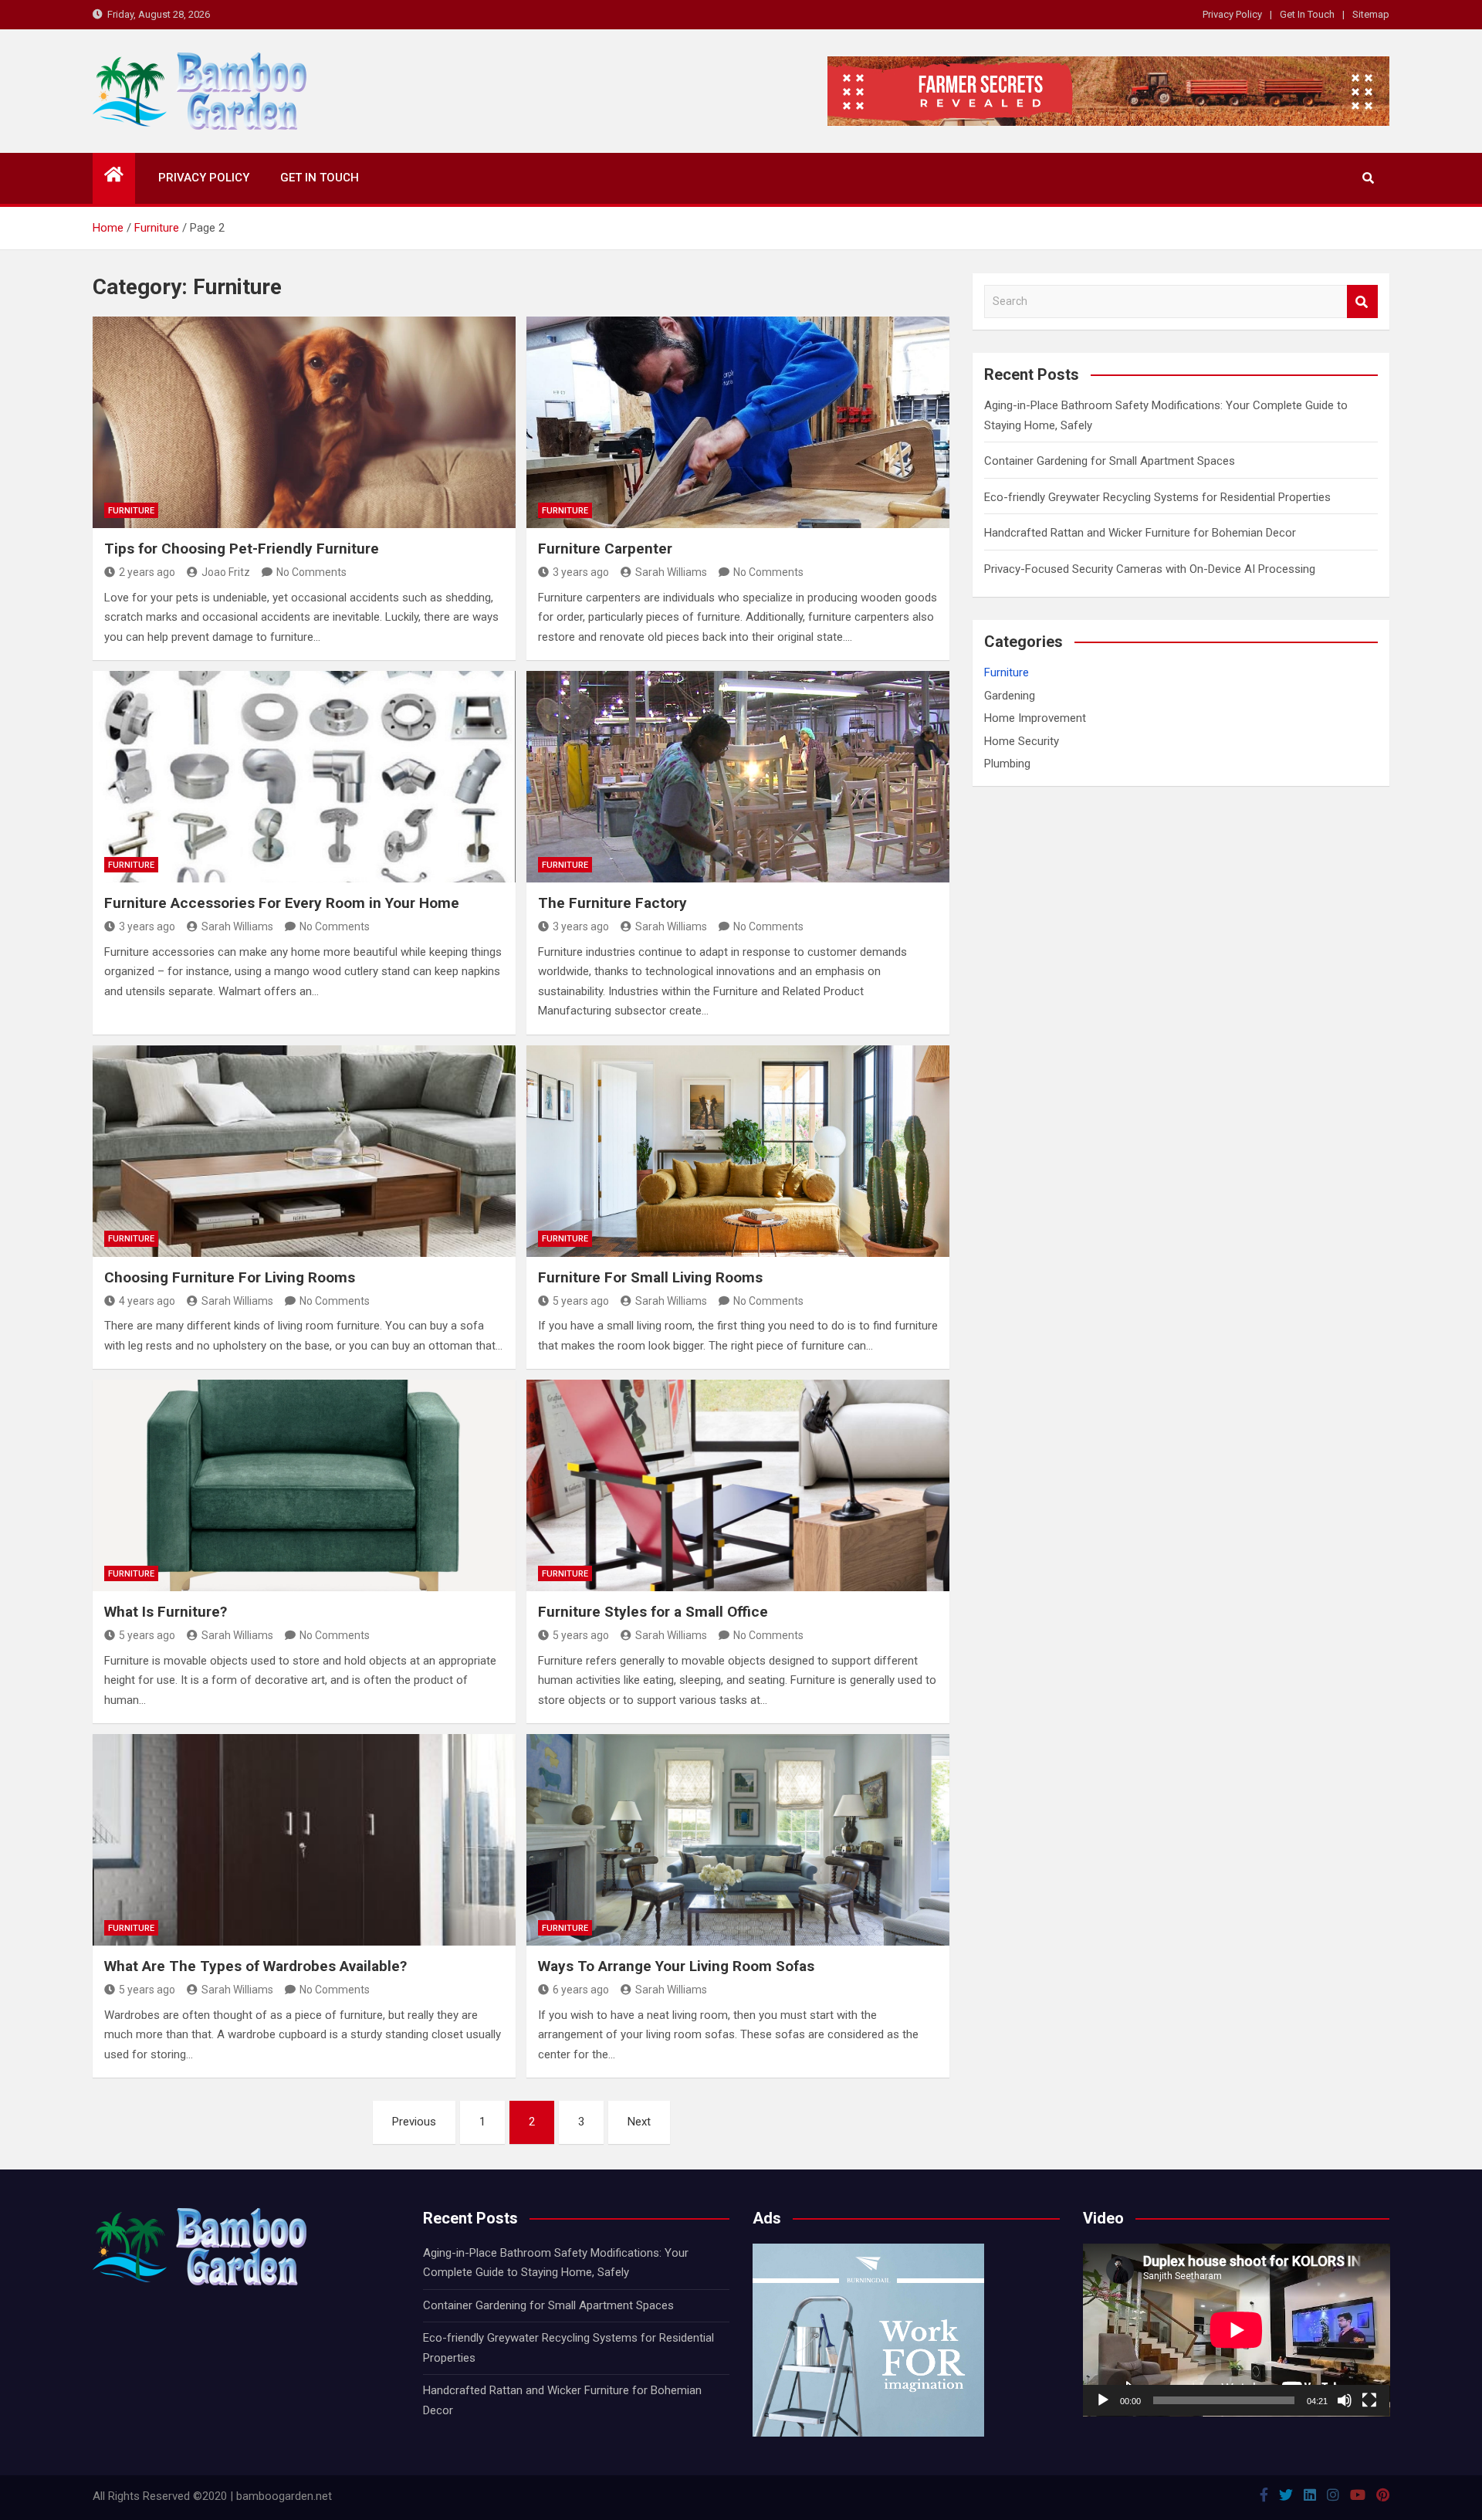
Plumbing (1007, 764)
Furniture (131, 511)
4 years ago (147, 1301)
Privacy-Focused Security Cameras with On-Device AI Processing (1150, 569)
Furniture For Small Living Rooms (650, 1277)
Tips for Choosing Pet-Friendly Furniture (242, 549)
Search (1362, 301)
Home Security (1022, 741)
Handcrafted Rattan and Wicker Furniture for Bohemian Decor (1140, 533)
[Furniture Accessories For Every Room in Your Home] (304, 777)
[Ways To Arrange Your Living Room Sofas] (738, 1840)
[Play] (1103, 2400)
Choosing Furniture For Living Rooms (230, 1277)
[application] (1237, 2330)
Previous (414, 2122)
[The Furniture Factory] (738, 777)
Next (639, 2122)
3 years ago (581, 572)
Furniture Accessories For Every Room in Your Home (282, 903)
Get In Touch (1307, 14)
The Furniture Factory (612, 903)
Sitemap (1371, 14)
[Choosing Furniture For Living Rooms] (304, 1151)
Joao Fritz (226, 572)
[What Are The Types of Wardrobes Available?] (304, 1840)
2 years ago (147, 572)
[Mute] (1345, 2400)
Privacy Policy (1232, 14)
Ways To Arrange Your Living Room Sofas (676, 1966)
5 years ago (581, 1301)
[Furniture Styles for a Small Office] (738, 1485)
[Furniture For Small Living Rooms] (738, 1151)
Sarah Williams (671, 572)
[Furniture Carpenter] (738, 422)
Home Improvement (1035, 718)
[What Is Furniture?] (304, 1485)
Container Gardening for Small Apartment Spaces (1110, 461)
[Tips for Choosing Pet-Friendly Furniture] (304, 422)
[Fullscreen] (1369, 2400)
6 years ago (581, 1990)
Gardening (1010, 696)
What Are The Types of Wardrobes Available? (255, 1966)
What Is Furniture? (166, 1612)
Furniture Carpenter (605, 549)
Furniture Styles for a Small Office (653, 1612)
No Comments (311, 572)
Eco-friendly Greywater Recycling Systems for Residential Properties (1157, 497)
